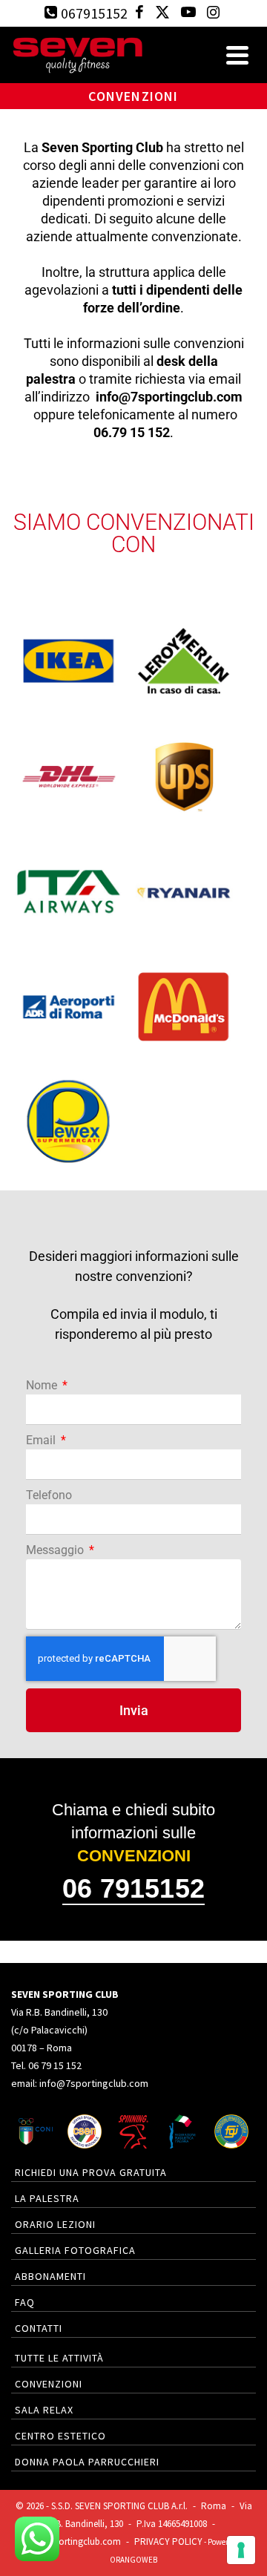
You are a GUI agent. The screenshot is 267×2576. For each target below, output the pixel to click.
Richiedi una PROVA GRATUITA (91, 2172)
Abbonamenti (50, 2276)
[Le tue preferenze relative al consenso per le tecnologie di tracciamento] (241, 2550)
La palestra (47, 2198)
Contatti (39, 2328)
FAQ (25, 2302)
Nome (43, 1385)
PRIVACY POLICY (168, 2541)
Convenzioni (49, 2384)
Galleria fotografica (75, 2250)
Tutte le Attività (59, 2358)
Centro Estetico (60, 2436)
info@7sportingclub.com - (78, 2541)
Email (42, 1440)
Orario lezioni (55, 2224)
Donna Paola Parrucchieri (87, 2462)
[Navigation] (237, 55)
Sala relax (44, 2410)
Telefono (49, 1495)
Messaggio (56, 1550)
